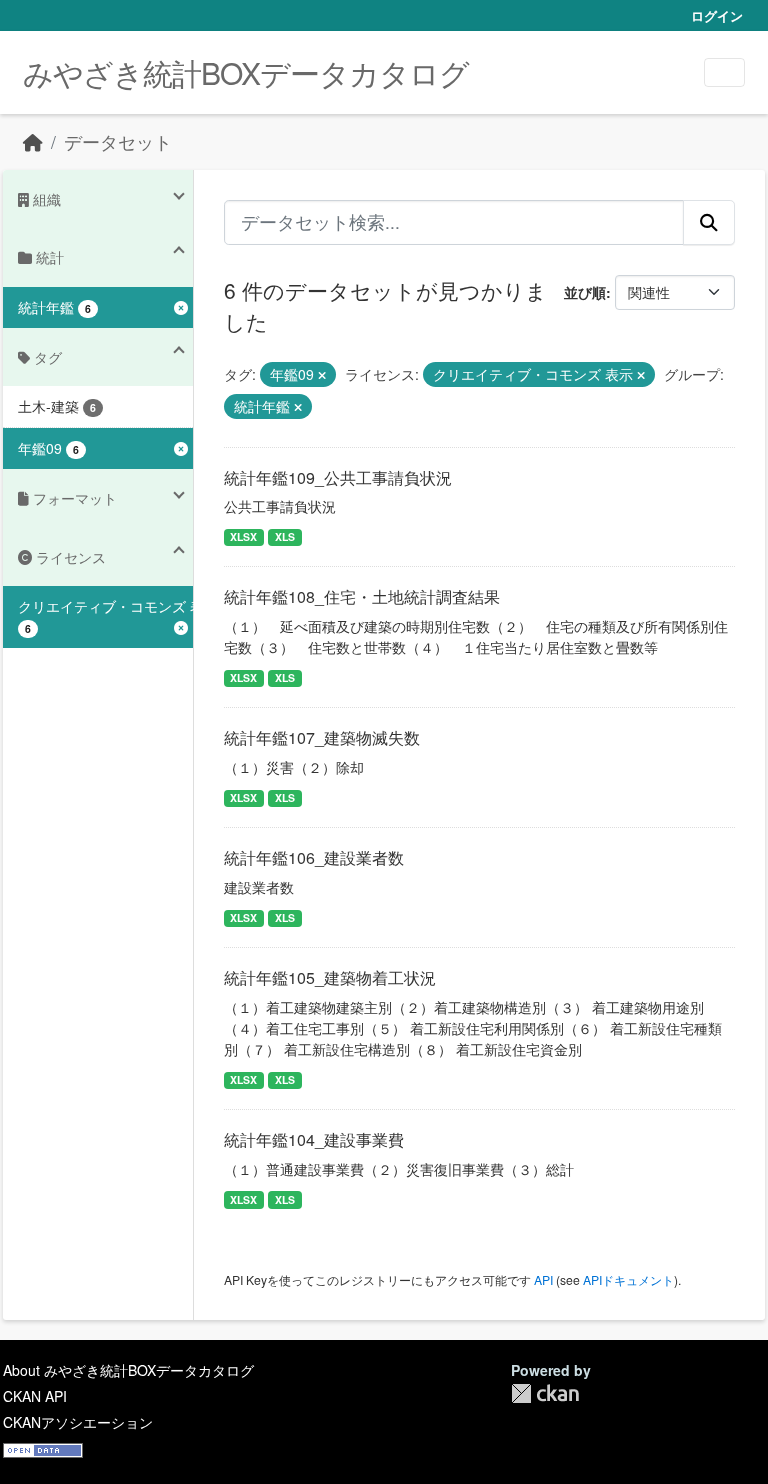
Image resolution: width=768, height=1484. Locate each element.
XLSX (243, 536)
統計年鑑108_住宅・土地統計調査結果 (362, 596)
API (543, 1279)
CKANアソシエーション (78, 1422)
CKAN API (35, 1396)
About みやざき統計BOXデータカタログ (128, 1370)
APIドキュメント (628, 1279)
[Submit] (709, 222)
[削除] (322, 375)
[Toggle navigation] (724, 72)
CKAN (545, 1393)
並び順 (585, 292)
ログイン (717, 15)
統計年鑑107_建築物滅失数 (322, 737)
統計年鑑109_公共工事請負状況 (338, 477)
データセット (118, 141)
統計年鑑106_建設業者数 (314, 857)
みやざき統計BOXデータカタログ (246, 72)
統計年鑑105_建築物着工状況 (330, 977)
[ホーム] (33, 141)
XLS (285, 536)
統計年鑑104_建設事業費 (314, 1139)
